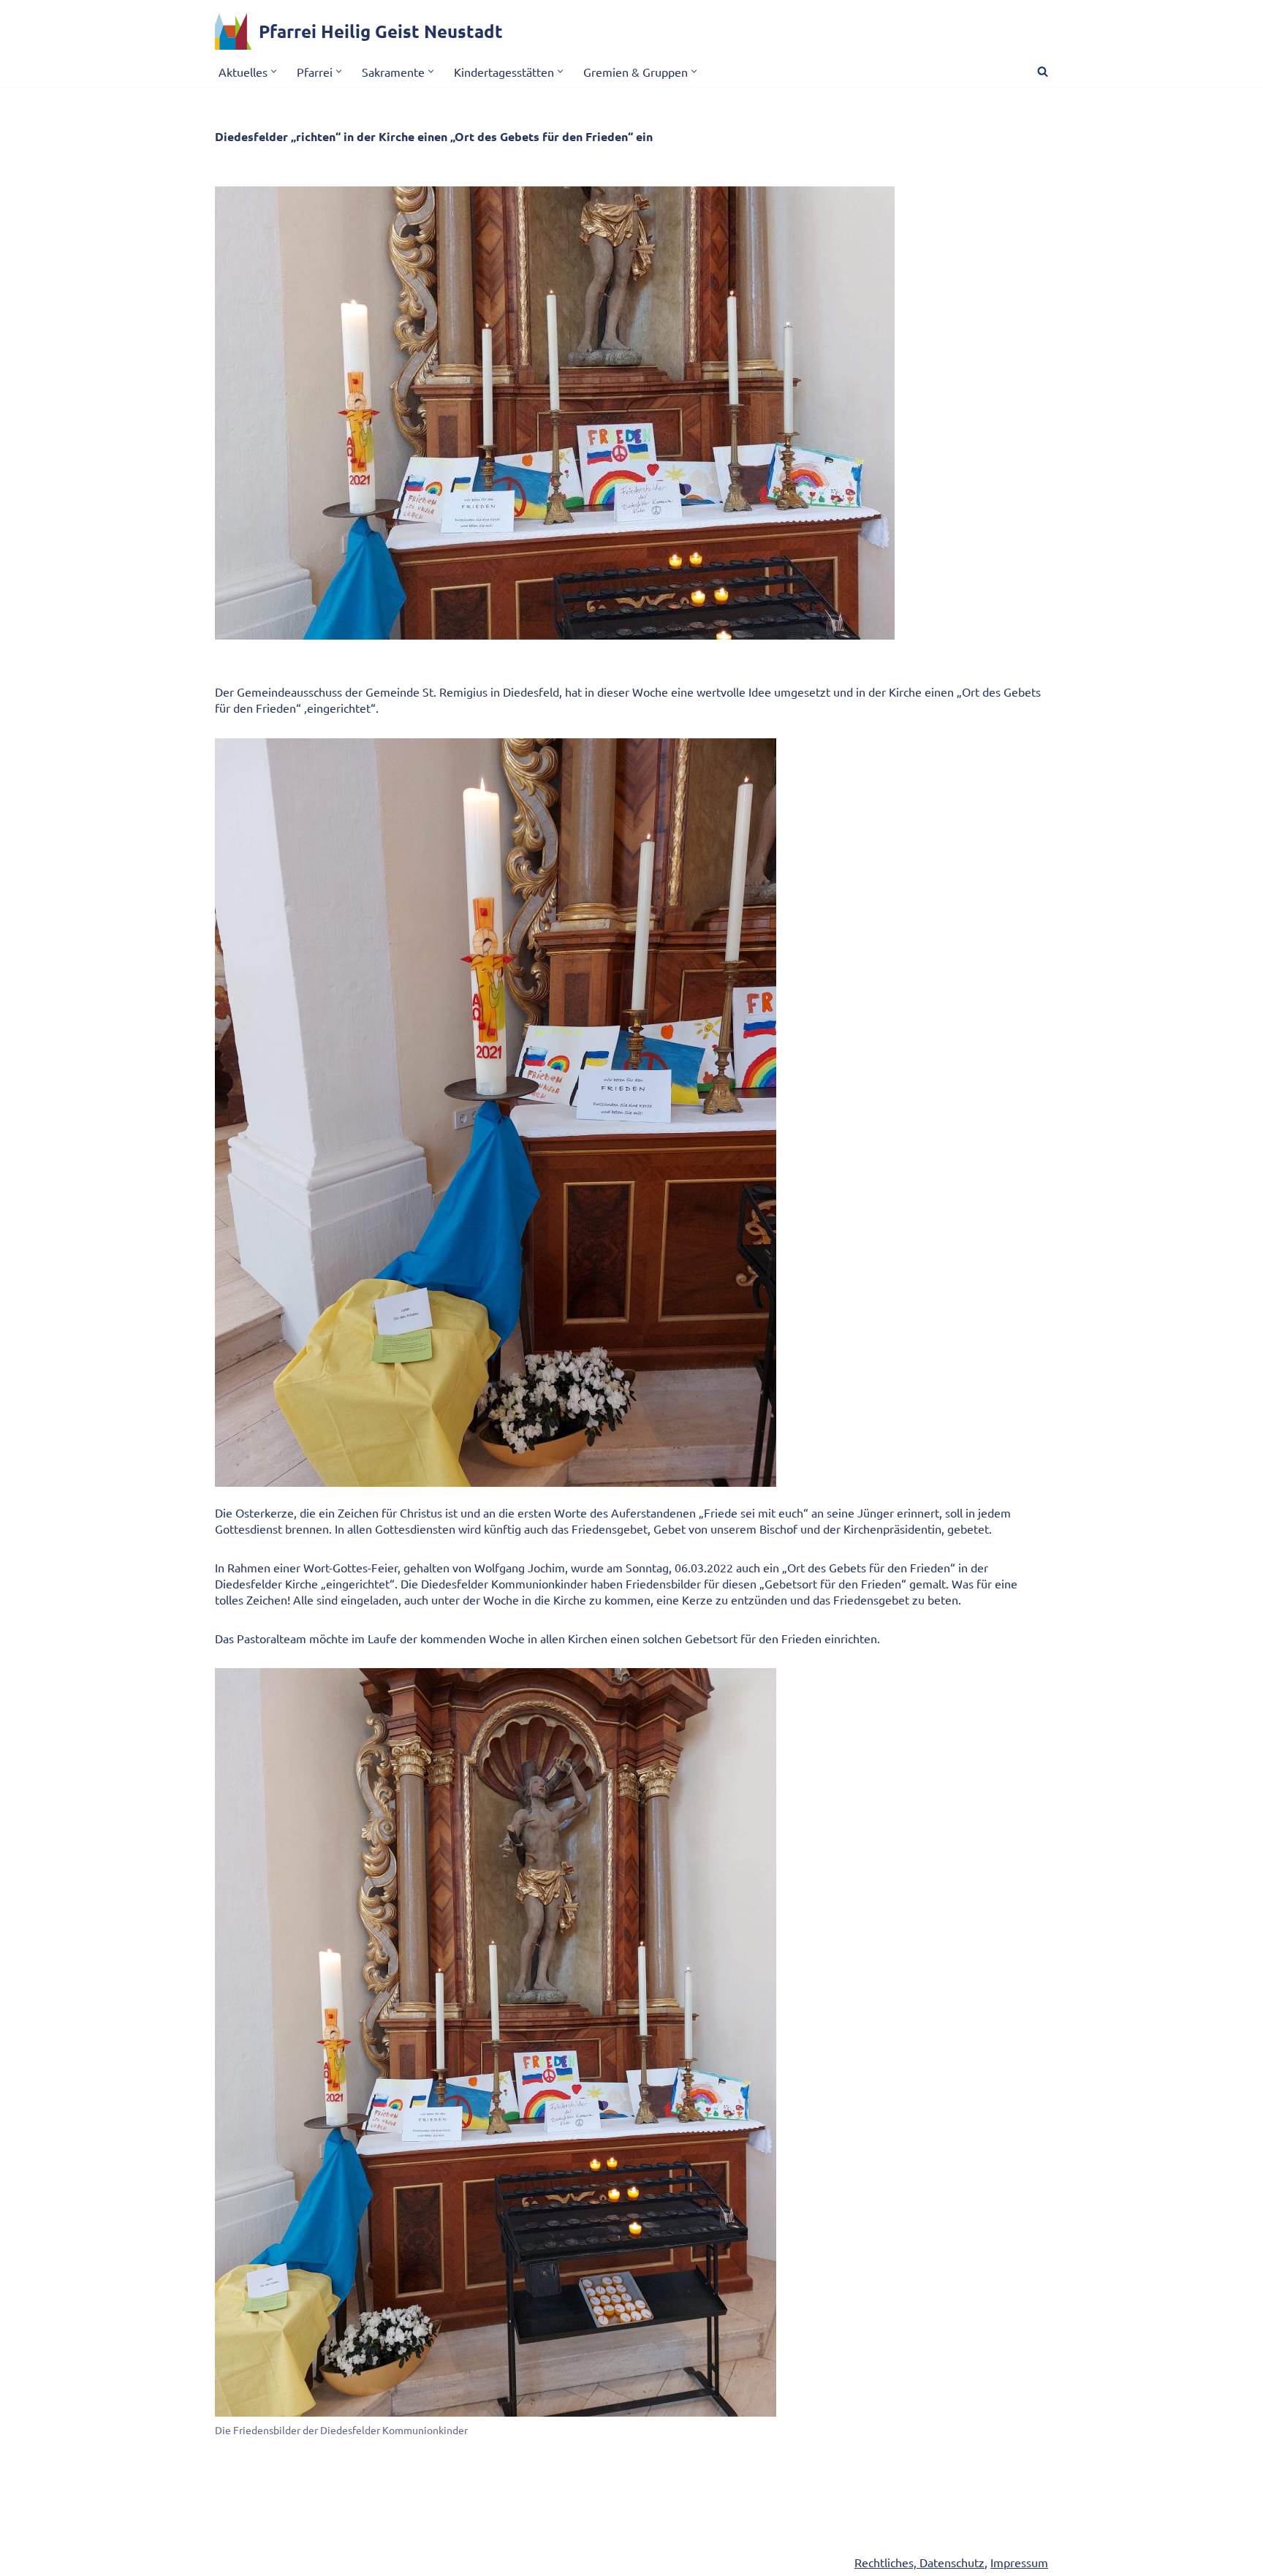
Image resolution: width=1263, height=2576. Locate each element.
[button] (274, 71)
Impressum (1019, 2562)
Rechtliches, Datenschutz (919, 2562)
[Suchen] (1043, 71)
